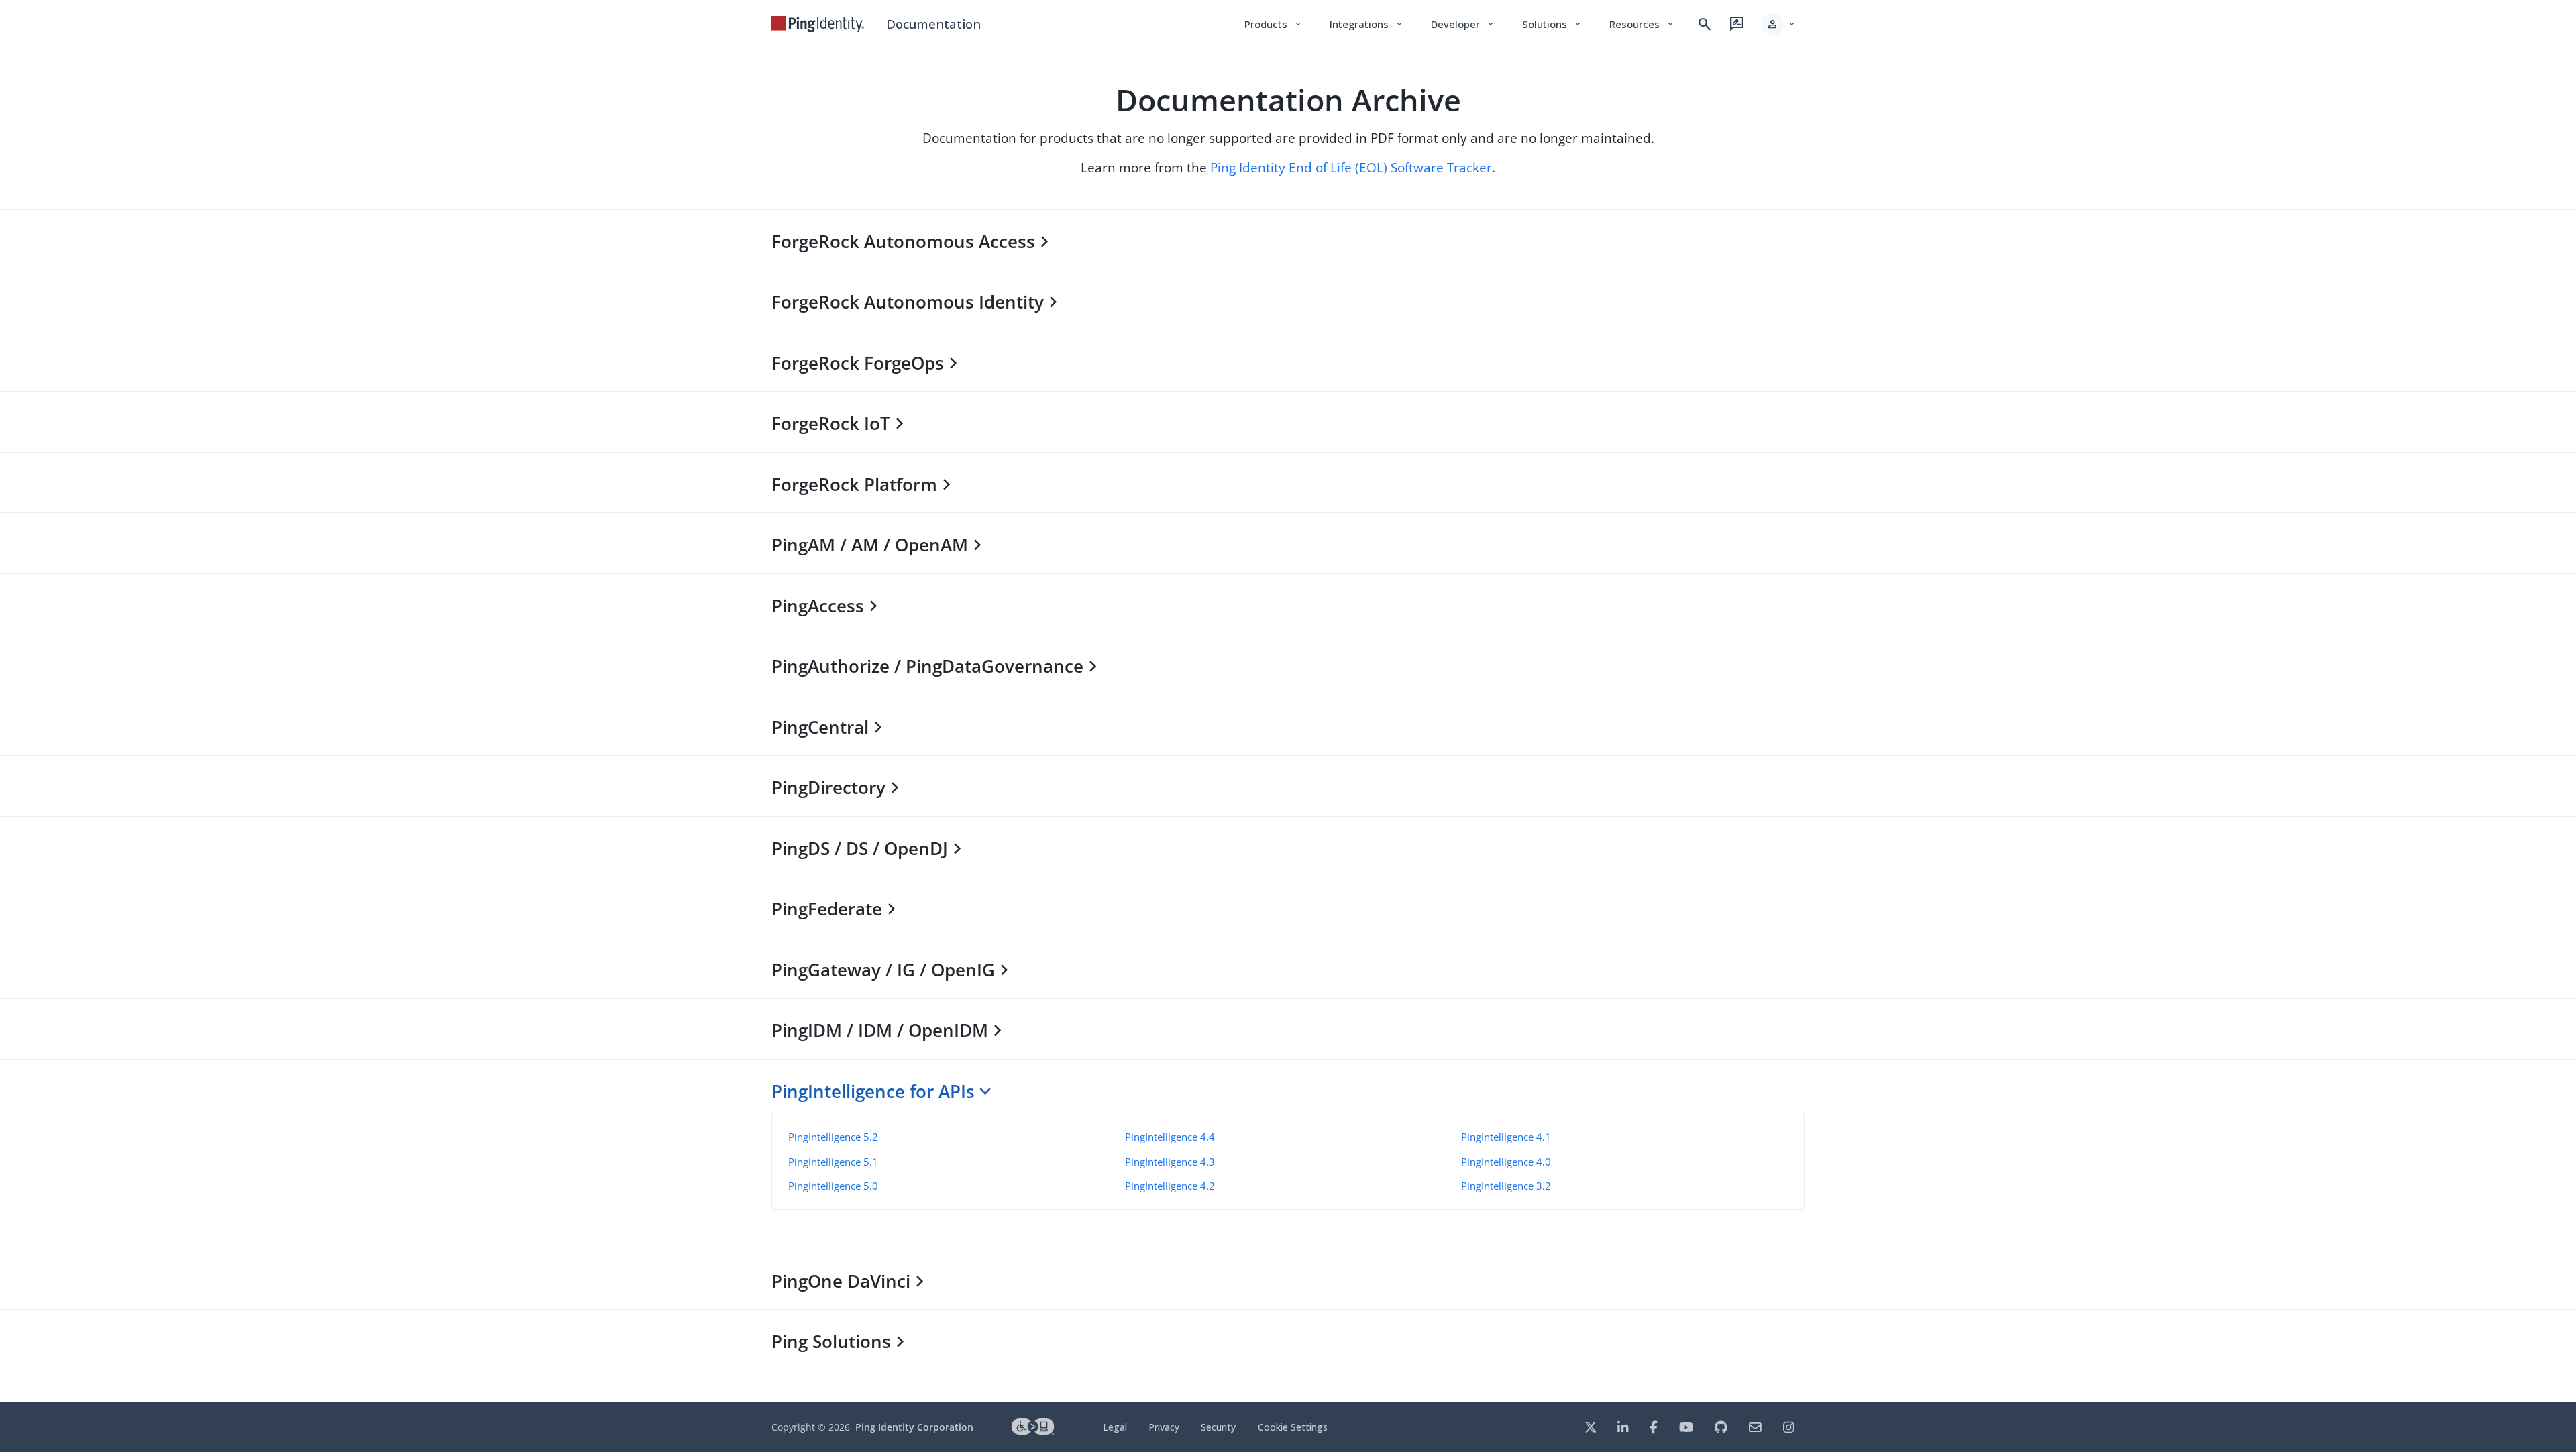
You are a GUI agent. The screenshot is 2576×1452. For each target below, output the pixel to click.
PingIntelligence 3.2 (1506, 1186)
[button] (1779, 24)
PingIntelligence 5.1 (833, 1162)
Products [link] (1274, 24)
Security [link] (1218, 1427)
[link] (818, 24)
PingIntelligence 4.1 (1506, 1137)
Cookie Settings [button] (1293, 1427)
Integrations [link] (1367, 24)
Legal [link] (1115, 1427)
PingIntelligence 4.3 (1170, 1162)
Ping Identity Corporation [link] (914, 1427)
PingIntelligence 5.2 (833, 1137)
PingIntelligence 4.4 (1170, 1137)
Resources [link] (1642, 24)
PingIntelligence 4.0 (1506, 1162)
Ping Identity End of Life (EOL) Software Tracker (1351, 167)
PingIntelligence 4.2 (1170, 1186)
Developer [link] (1463, 24)
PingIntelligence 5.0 (833, 1186)
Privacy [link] (1164, 1427)
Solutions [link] (1552, 24)
